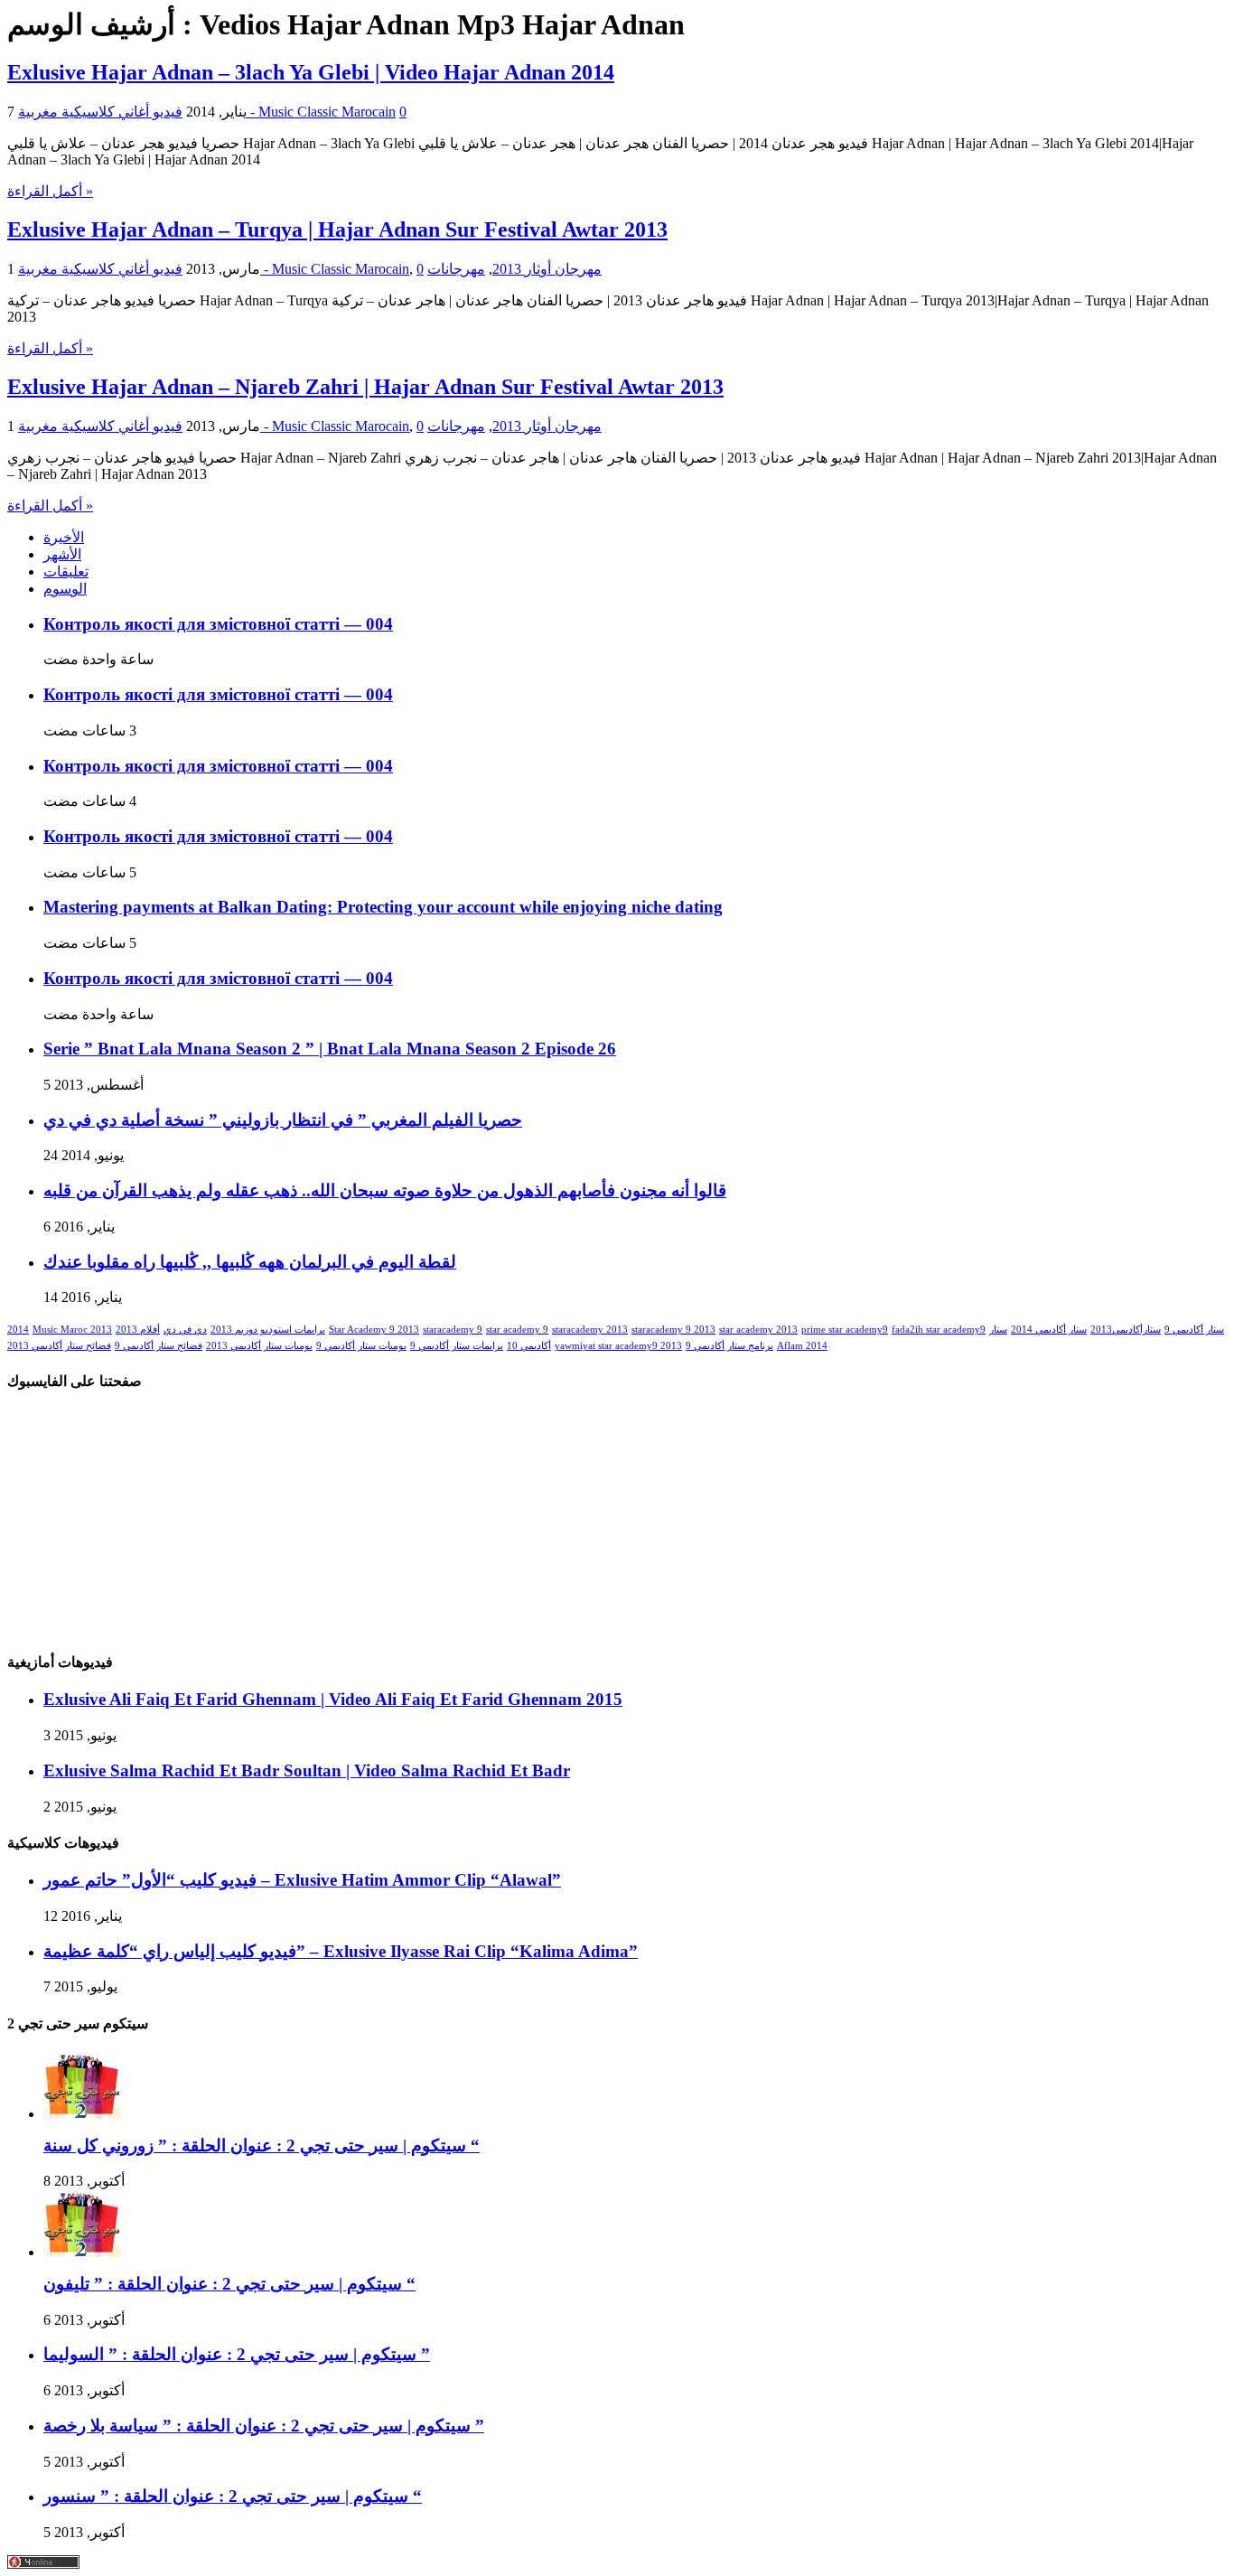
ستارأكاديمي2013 (1126, 1330)
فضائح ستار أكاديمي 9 (159, 1346)
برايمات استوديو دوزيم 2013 (268, 1330)
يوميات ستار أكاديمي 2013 (259, 1346)
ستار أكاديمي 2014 (1049, 1330)
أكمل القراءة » (50, 191)
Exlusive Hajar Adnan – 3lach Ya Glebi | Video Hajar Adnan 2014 (311, 72)
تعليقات (66, 571)
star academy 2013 (758, 1330)
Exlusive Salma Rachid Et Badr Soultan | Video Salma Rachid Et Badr (307, 1770)
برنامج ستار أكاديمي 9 (729, 1346)
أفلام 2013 (138, 1330)
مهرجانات (456, 269)
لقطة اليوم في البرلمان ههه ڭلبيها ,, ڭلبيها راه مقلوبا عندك (250, 1262)
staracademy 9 (453, 1330)
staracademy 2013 (590, 1330)
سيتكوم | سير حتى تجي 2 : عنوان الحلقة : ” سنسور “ (233, 2496)
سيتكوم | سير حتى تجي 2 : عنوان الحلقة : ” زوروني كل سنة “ (262, 2145)
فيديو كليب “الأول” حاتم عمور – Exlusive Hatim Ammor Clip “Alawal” (302, 1880)
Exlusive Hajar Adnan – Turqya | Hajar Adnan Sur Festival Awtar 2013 (337, 229)
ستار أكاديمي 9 (1194, 1330)
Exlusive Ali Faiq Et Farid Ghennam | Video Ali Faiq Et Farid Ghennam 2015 (333, 1699)
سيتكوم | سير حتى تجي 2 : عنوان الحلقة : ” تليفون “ (229, 2284)
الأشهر (62, 554)
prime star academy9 (845, 1330)
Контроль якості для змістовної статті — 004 (218, 624)
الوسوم (65, 589)
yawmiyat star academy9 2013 (618, 1346)
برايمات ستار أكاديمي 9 (457, 1346)
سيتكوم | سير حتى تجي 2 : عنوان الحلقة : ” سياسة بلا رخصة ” (264, 2426)
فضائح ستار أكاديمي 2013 (59, 1346)
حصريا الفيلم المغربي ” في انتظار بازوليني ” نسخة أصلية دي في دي (283, 1120)
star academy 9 (517, 1330)
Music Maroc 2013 (72, 1330)
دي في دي (185, 1330)
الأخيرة (64, 537)
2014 (18, 1330)
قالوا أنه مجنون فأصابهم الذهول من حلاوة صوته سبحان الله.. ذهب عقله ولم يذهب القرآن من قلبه (385, 1190)
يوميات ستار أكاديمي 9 (361, 1346)
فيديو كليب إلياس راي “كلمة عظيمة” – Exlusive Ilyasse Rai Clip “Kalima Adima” (341, 1951)
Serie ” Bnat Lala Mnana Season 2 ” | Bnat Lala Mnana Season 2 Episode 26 (330, 1049)
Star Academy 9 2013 (374, 1330)
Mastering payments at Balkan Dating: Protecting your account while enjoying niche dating (383, 907)
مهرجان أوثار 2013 (547, 269)
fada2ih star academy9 (939, 1330)
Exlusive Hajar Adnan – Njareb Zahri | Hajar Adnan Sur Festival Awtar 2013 (365, 387)
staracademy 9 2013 (673, 1330)
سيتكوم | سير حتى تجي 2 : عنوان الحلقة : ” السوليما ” (237, 2354)
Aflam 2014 (802, 1346)
